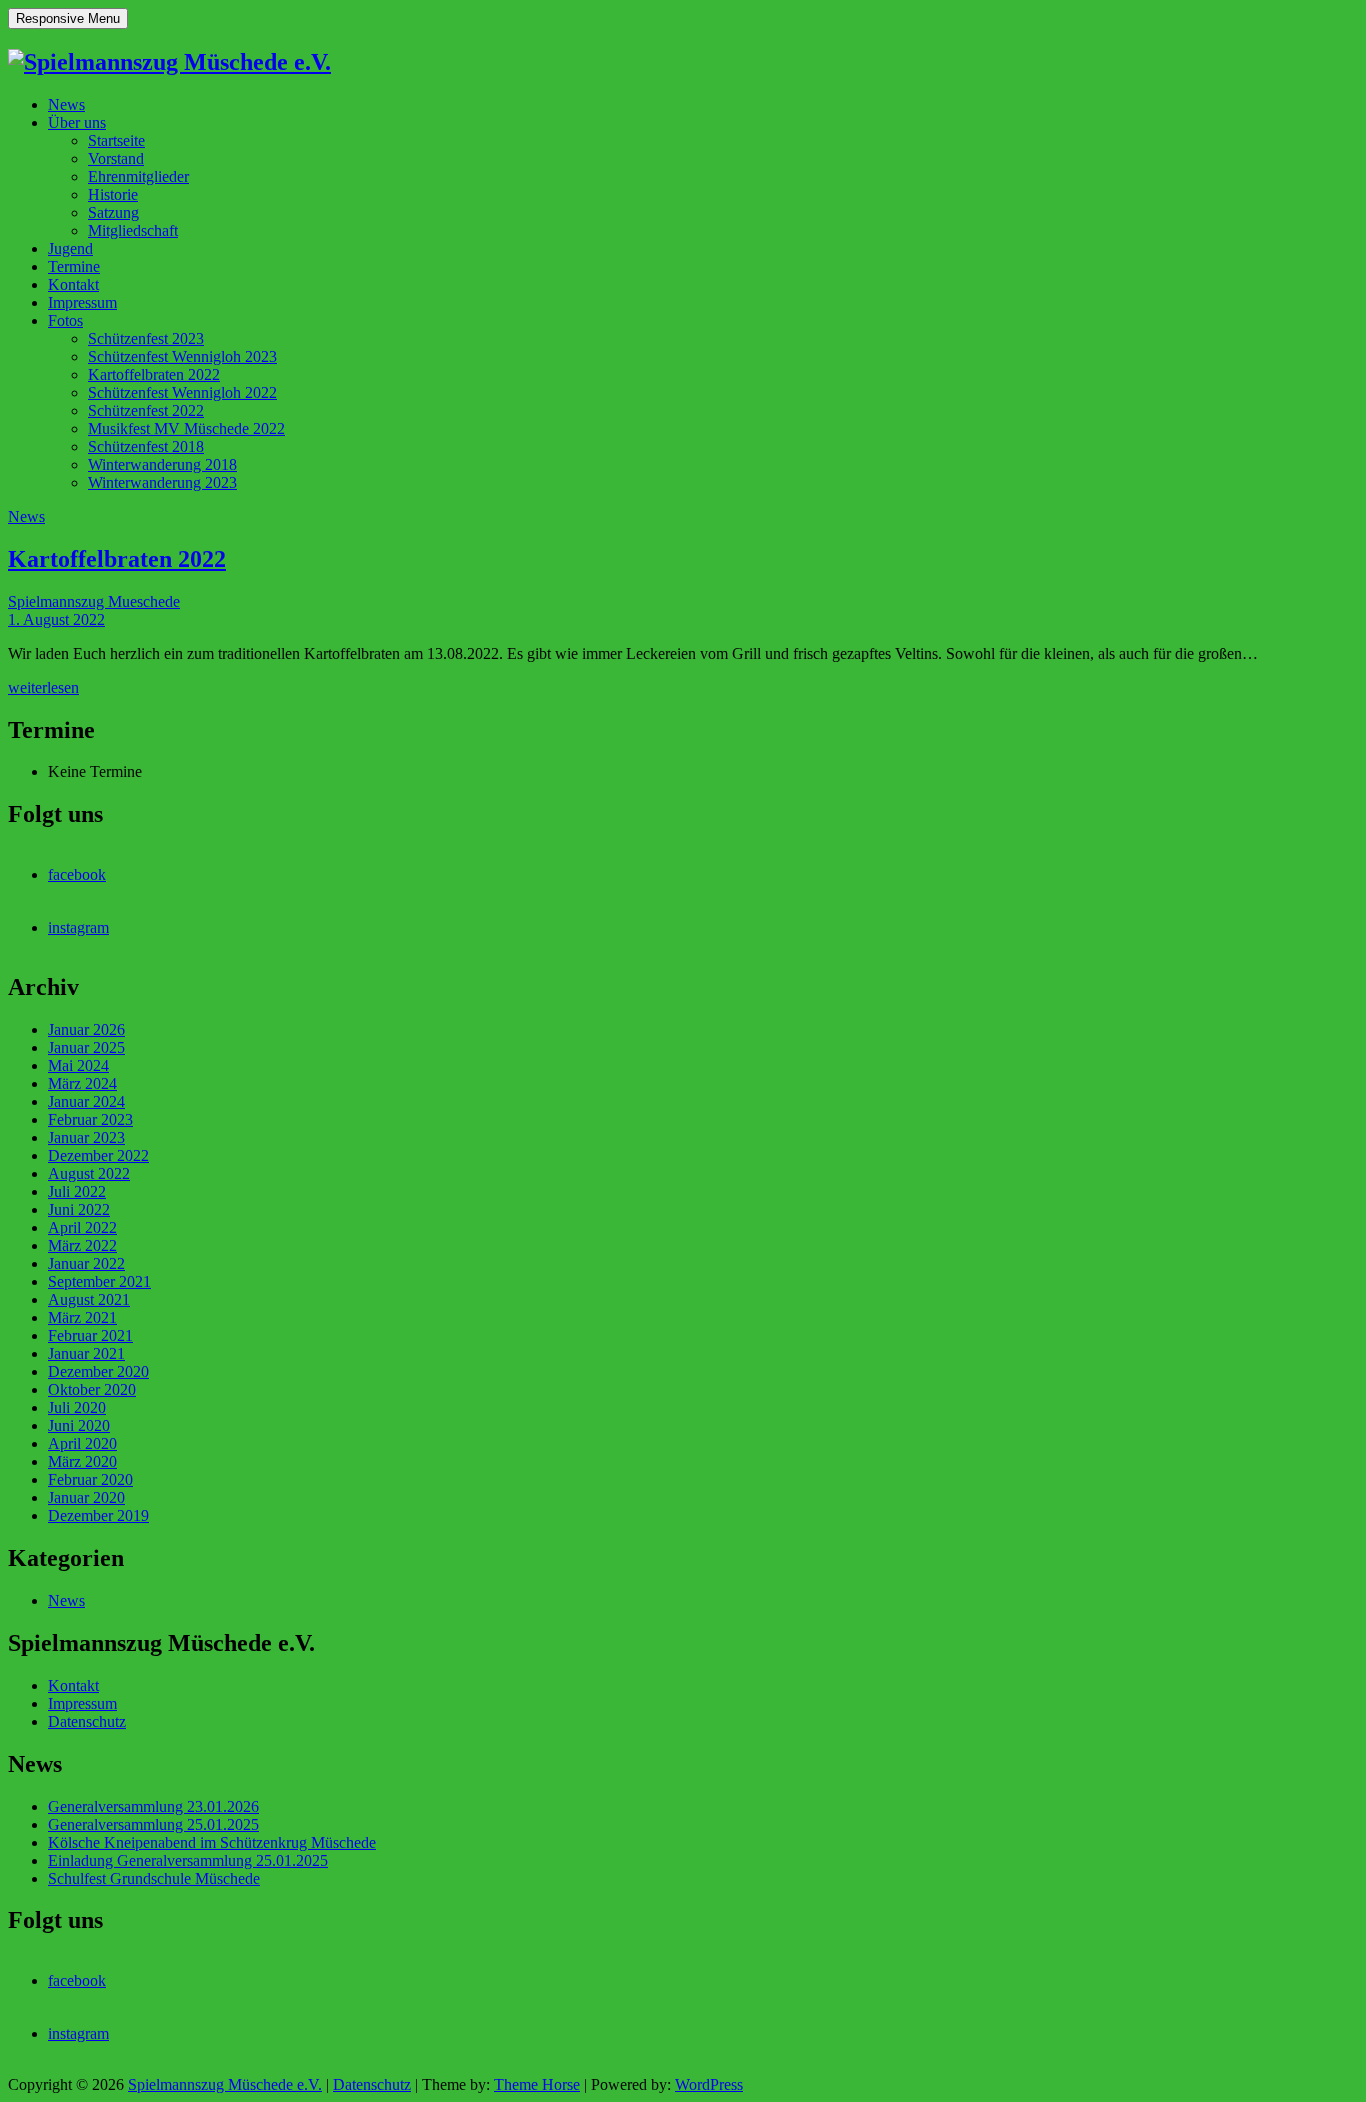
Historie (113, 194)
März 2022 (82, 1245)
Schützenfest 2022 (146, 410)
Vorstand (116, 158)
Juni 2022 (79, 1209)
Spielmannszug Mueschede (94, 601)
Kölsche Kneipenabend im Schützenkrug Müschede (212, 1842)
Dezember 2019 (98, 1515)
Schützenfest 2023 (146, 338)
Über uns (77, 122)
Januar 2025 (86, 1047)
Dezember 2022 (98, 1155)
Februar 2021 (90, 1335)
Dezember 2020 (98, 1371)
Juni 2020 (79, 1425)
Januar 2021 (86, 1353)
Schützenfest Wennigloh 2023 (182, 356)
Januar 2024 (86, 1101)
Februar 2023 (90, 1119)
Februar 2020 (90, 1479)
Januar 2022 (86, 1263)
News (66, 104)
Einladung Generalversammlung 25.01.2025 (188, 1860)
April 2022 (82, 1227)
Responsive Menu (68, 18)
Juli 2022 (77, 1191)
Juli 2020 (77, 1407)
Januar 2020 (86, 1497)
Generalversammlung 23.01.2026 (153, 1806)
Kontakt (73, 284)
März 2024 (82, 1083)
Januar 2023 (86, 1137)
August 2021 (89, 1299)
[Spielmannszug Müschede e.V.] (169, 62)
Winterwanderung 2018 (162, 464)
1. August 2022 (56, 619)
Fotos (65, 320)
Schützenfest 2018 (146, 446)
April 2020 (82, 1443)
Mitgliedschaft (133, 230)
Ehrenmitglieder (138, 176)
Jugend (70, 248)
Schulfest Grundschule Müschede (154, 1878)
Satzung (113, 212)
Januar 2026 (86, 1029)
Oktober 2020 (92, 1389)
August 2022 (89, 1173)
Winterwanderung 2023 (162, 482)
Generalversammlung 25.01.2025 (153, 1824)
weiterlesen (43, 687)
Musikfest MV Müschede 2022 (186, 428)
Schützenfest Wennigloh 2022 (182, 392)
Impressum (82, 302)
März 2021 (82, 1317)
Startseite (116, 140)
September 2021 (99, 1281)
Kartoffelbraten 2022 (154, 374)
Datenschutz (87, 1721)
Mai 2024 (78, 1065)
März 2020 (82, 1461)
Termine (74, 266)
